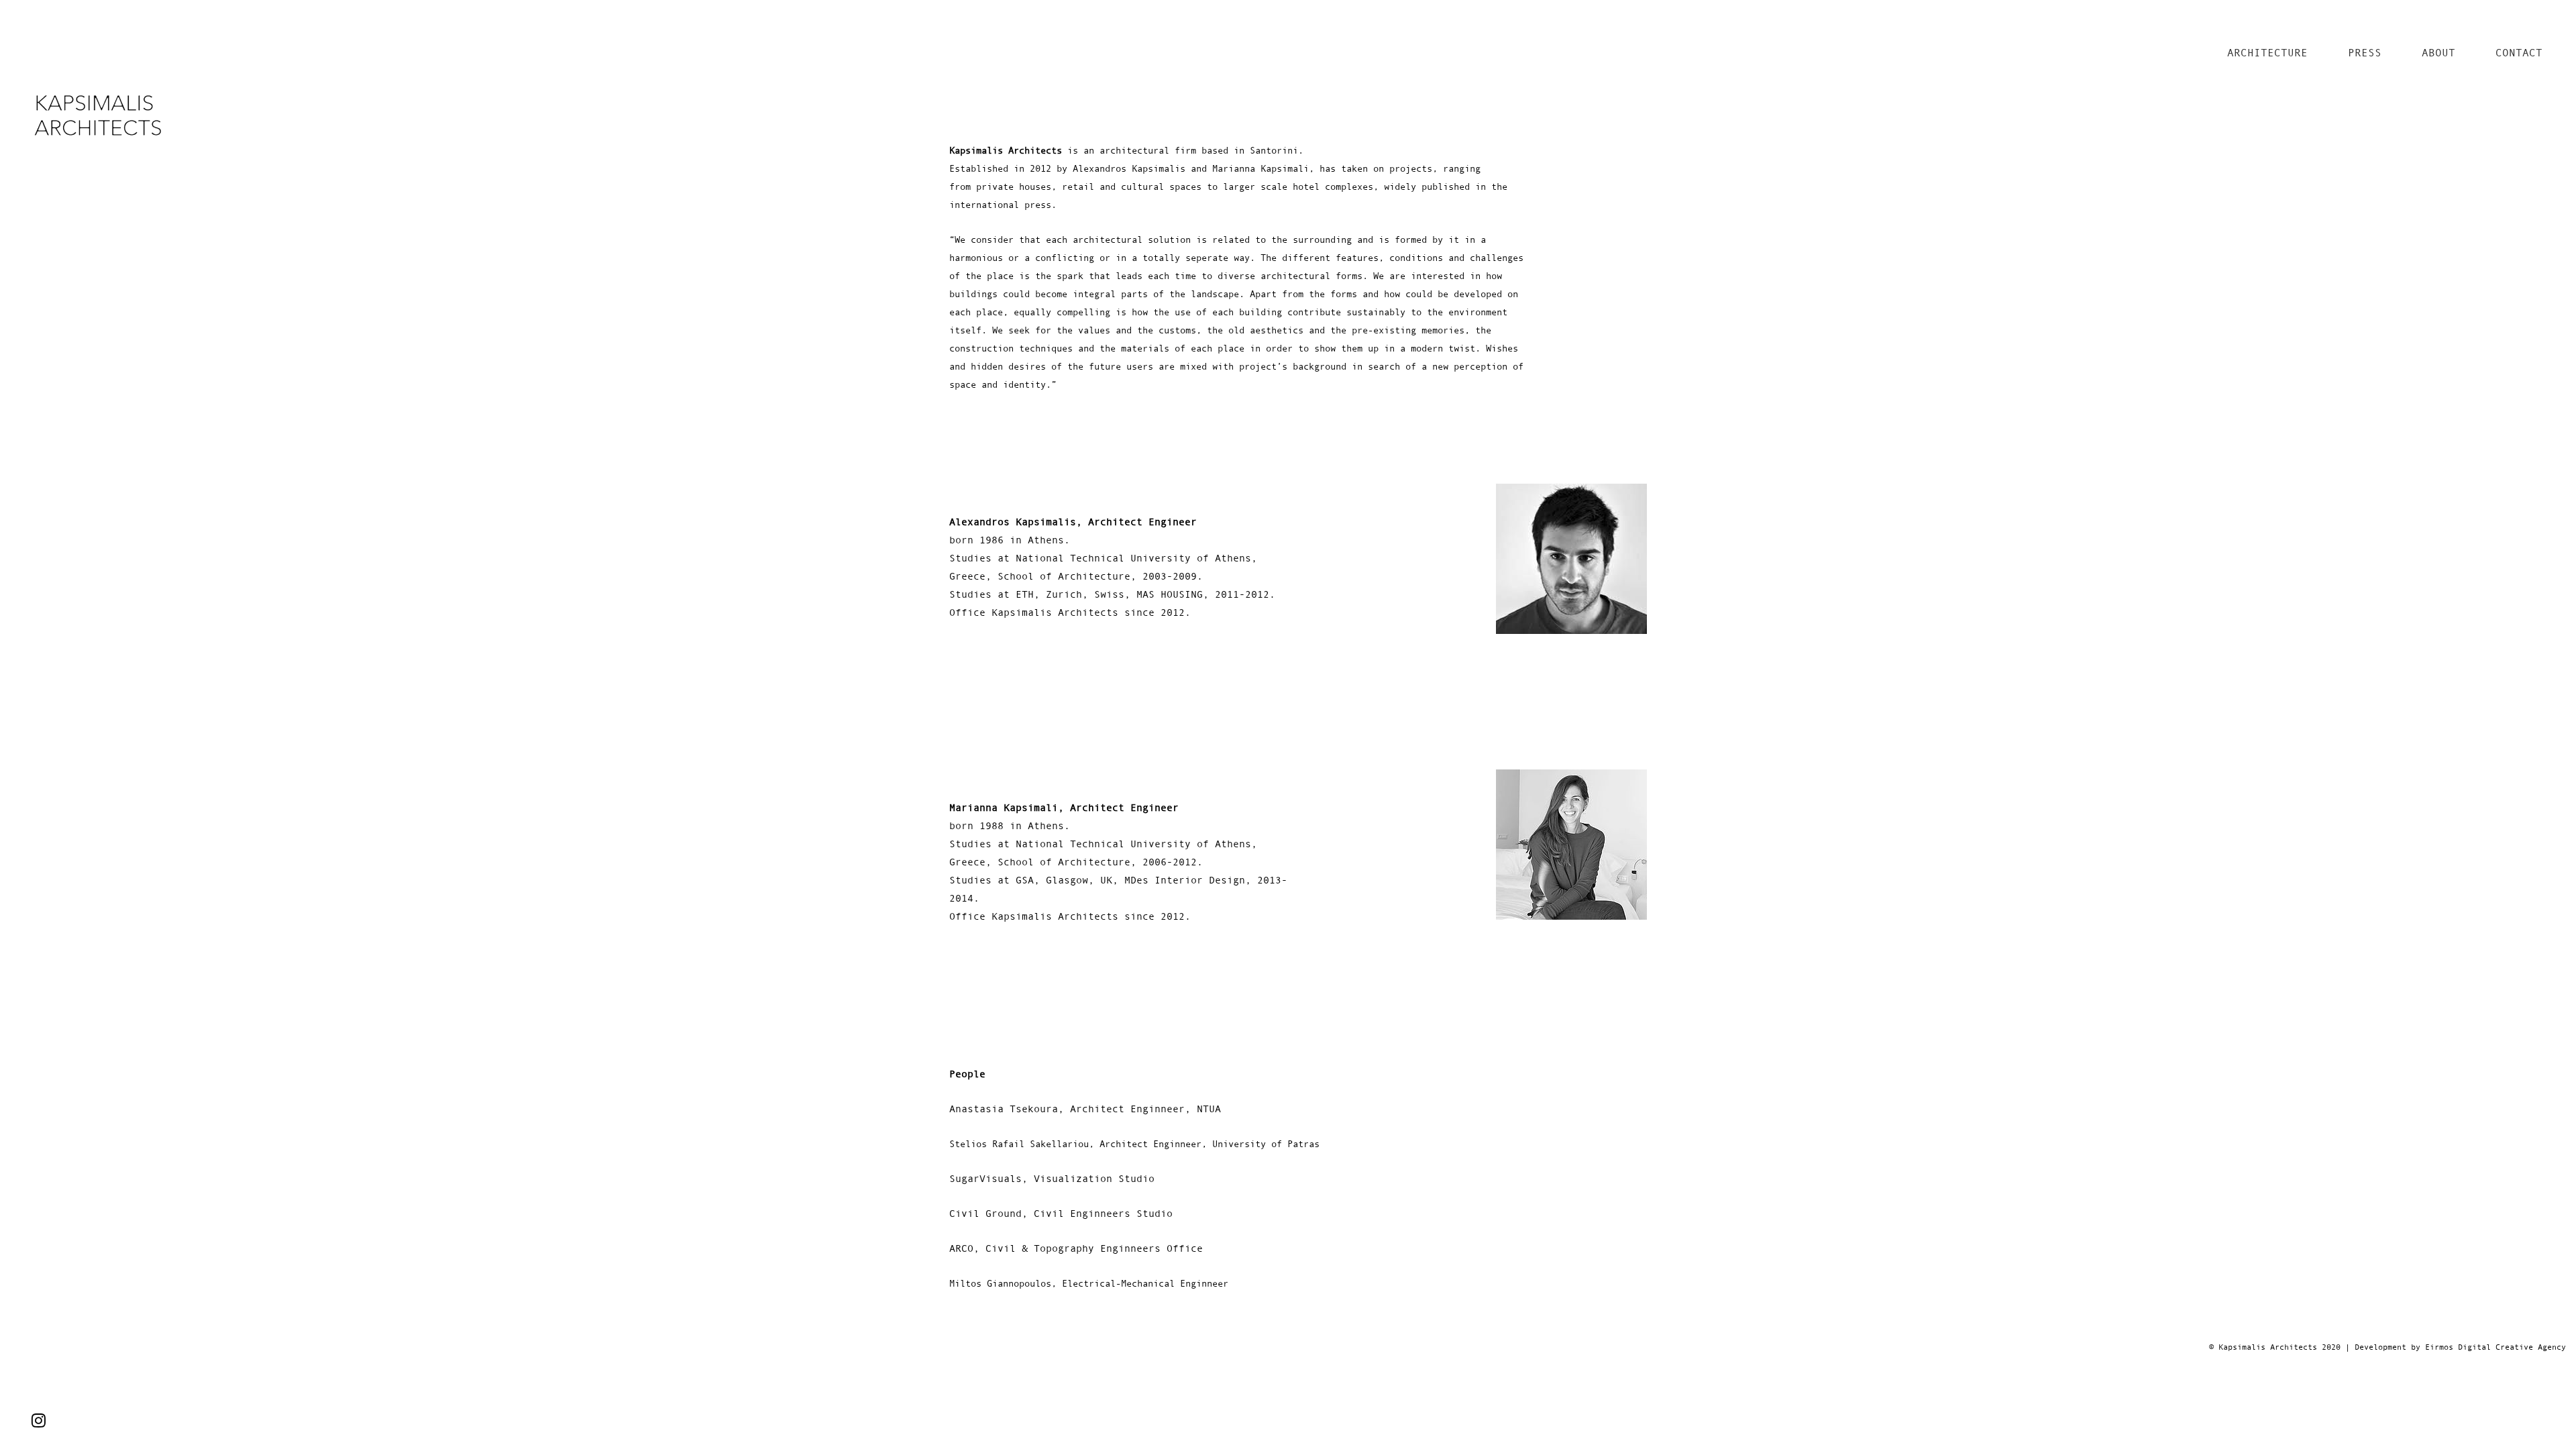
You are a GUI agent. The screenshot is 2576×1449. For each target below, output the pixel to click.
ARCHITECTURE (2267, 52)
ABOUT (2438, 52)
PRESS (2365, 52)
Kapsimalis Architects (2268, 1347)
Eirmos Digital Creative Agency (2495, 1347)
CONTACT (2519, 52)
